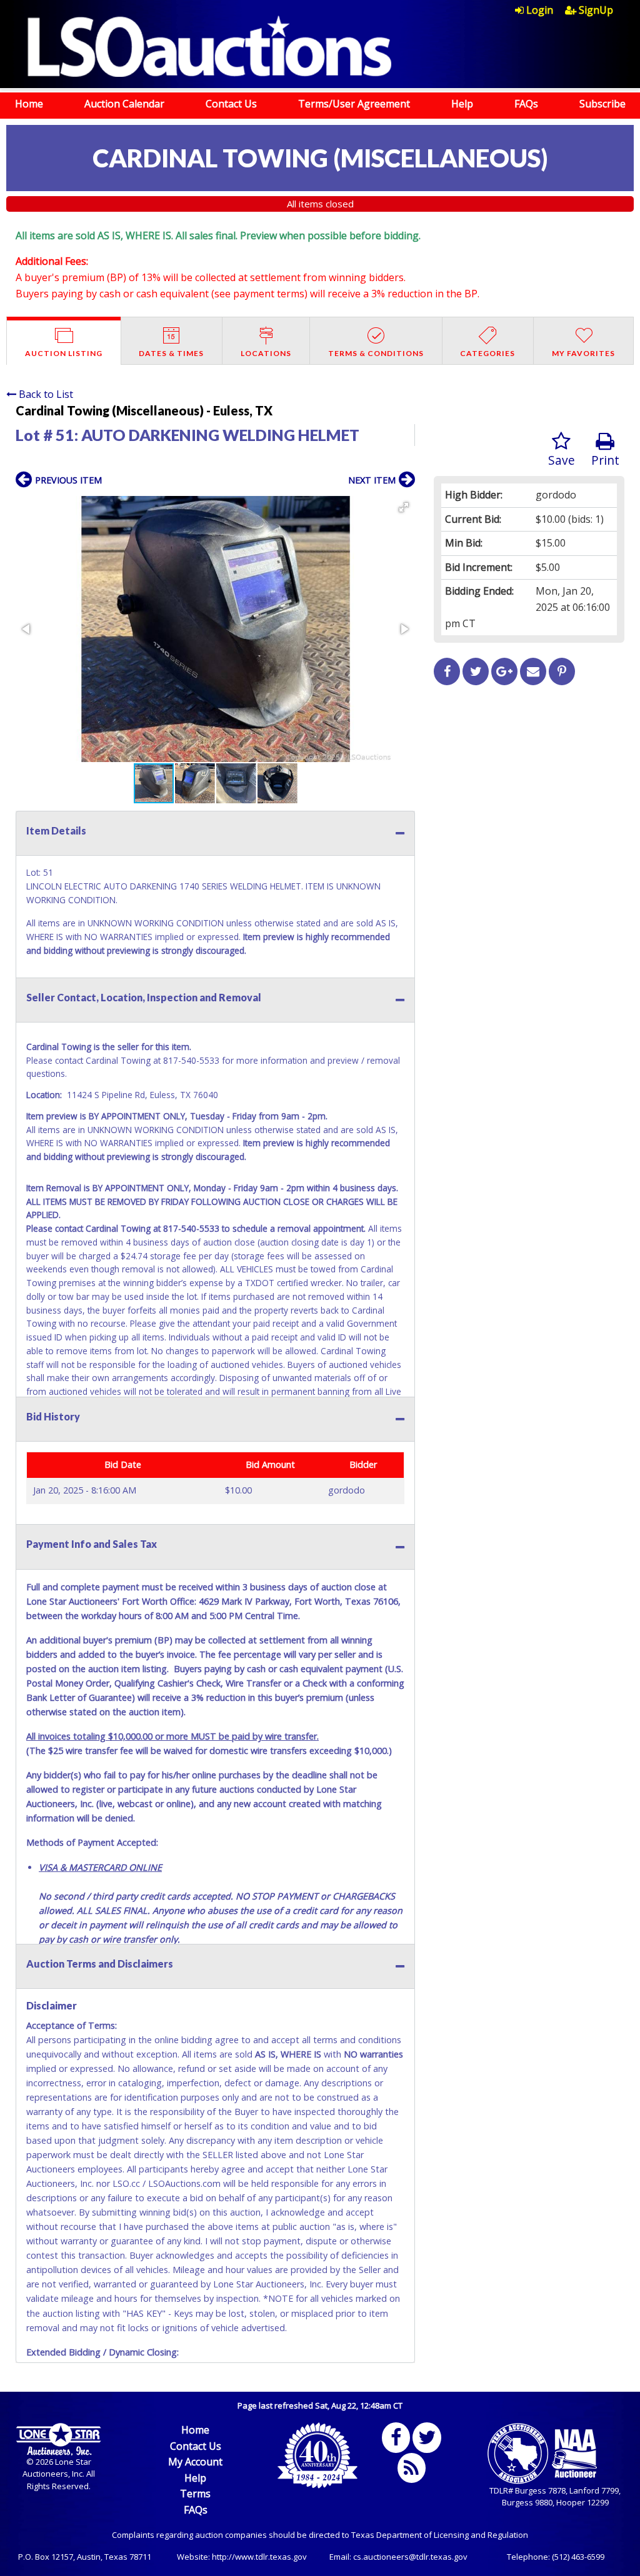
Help (462, 104)
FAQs (526, 104)
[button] (404, 507)
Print (605, 460)
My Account (195, 2462)
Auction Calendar (124, 104)
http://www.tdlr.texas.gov (259, 2557)
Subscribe (602, 104)
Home (29, 104)
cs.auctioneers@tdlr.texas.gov (410, 2557)
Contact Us (231, 104)
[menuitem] (540, 10)
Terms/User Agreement (354, 104)
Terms (195, 2494)
